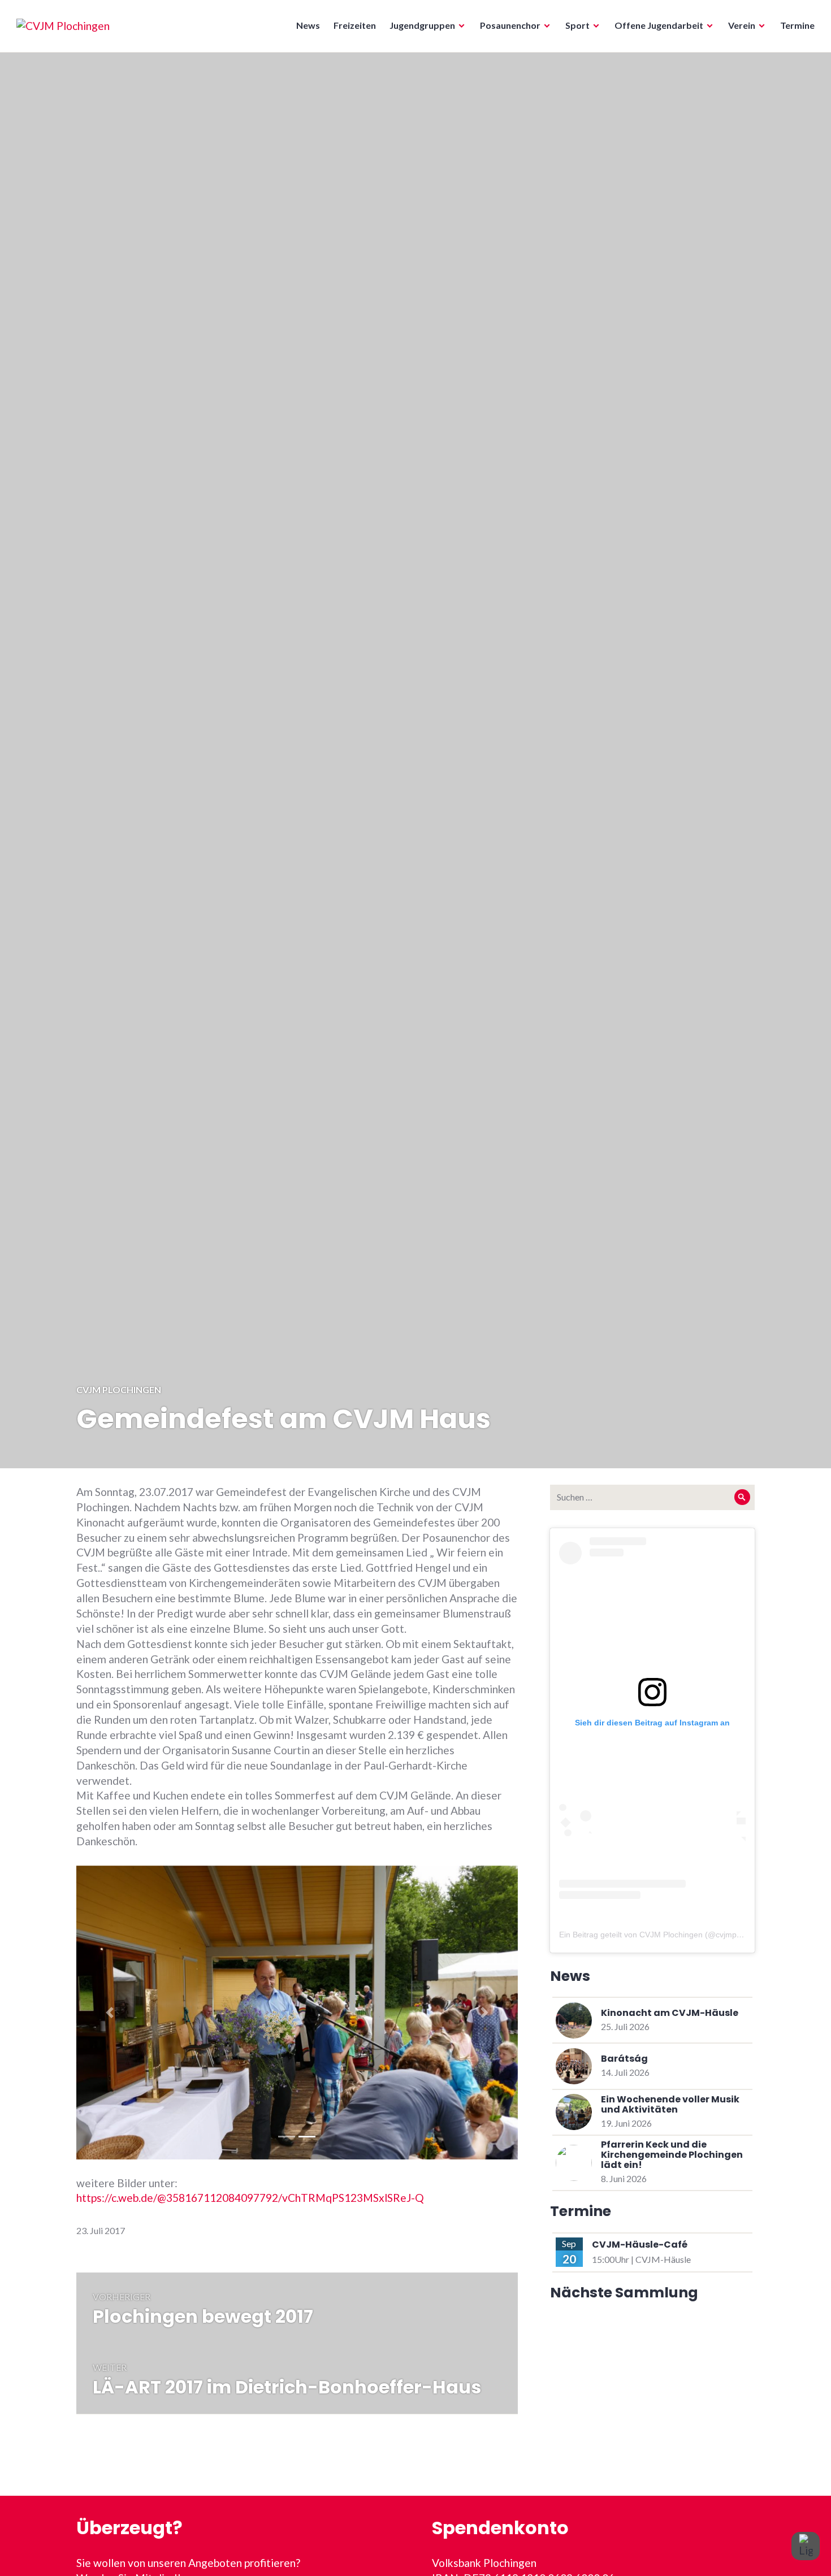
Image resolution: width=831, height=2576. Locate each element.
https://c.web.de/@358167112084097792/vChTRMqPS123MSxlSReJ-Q (250, 2198)
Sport (577, 25)
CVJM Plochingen (119, 1389)
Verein (742, 25)
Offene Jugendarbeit (659, 25)
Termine (797, 25)
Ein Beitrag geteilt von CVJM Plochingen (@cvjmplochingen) (666, 1935)
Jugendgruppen (422, 25)
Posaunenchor (510, 25)
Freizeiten (355, 25)
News (308, 25)
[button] (109, 2013)
